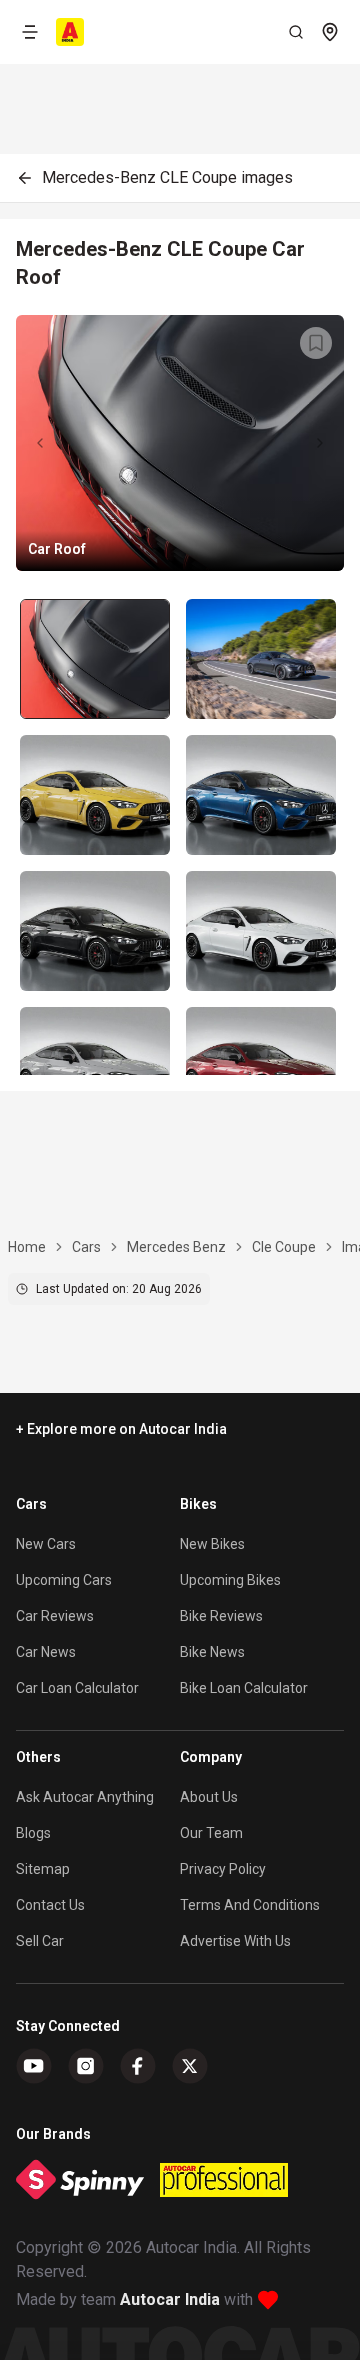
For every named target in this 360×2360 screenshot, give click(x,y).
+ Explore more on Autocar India (121, 1429)
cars (86, 1247)
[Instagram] (86, 2066)
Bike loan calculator (244, 1688)
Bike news (212, 1652)
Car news (46, 1652)
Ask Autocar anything (85, 1797)
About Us (209, 1797)
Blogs (33, 1833)
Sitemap (43, 1869)
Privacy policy (223, 1869)
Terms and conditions (250, 1905)
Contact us (50, 1905)
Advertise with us (235, 1941)
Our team (211, 1833)
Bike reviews (221, 1616)
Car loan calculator (77, 1688)
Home (27, 1247)
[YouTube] (34, 2066)
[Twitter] (190, 2066)
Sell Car (40, 1941)
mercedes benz (176, 1247)
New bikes (212, 1544)
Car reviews (55, 1616)
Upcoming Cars (64, 1580)
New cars (46, 1544)
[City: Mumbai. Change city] (330, 32)
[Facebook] (138, 2066)
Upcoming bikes (230, 1580)
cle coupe (284, 1247)
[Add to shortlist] (316, 343)
